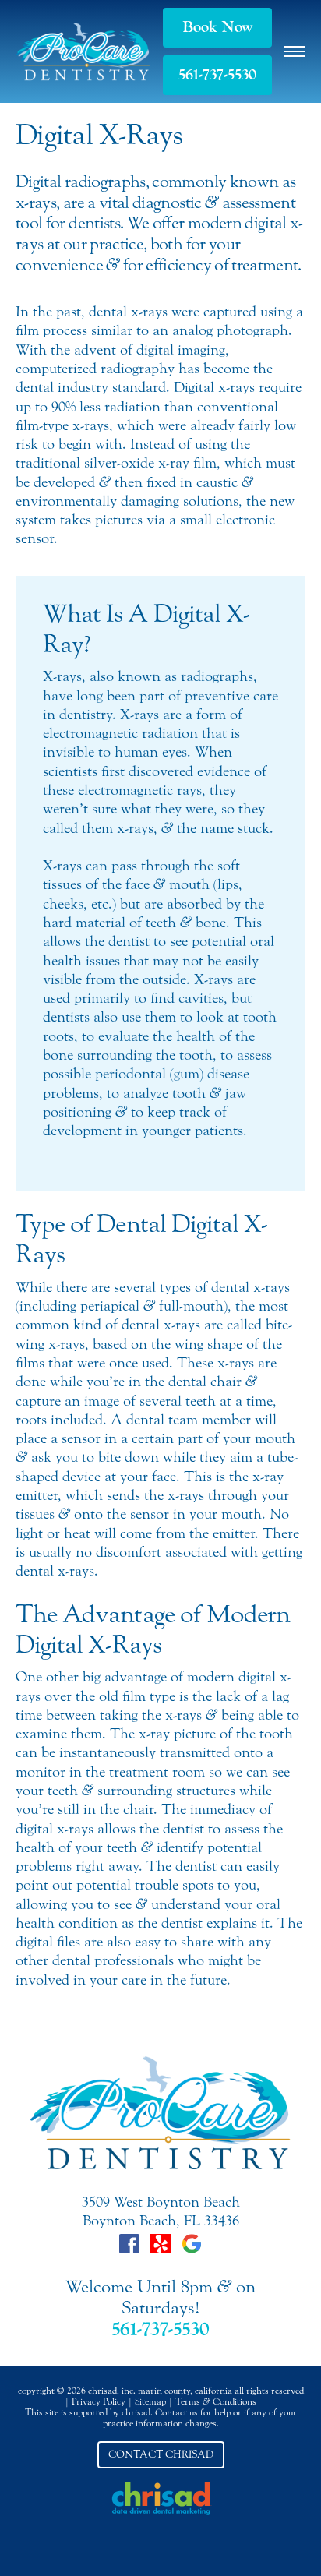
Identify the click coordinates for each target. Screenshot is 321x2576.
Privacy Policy (99, 2401)
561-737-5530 (217, 75)
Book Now (218, 27)
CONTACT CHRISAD (161, 2454)
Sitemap (150, 2401)
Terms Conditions (216, 2401)
